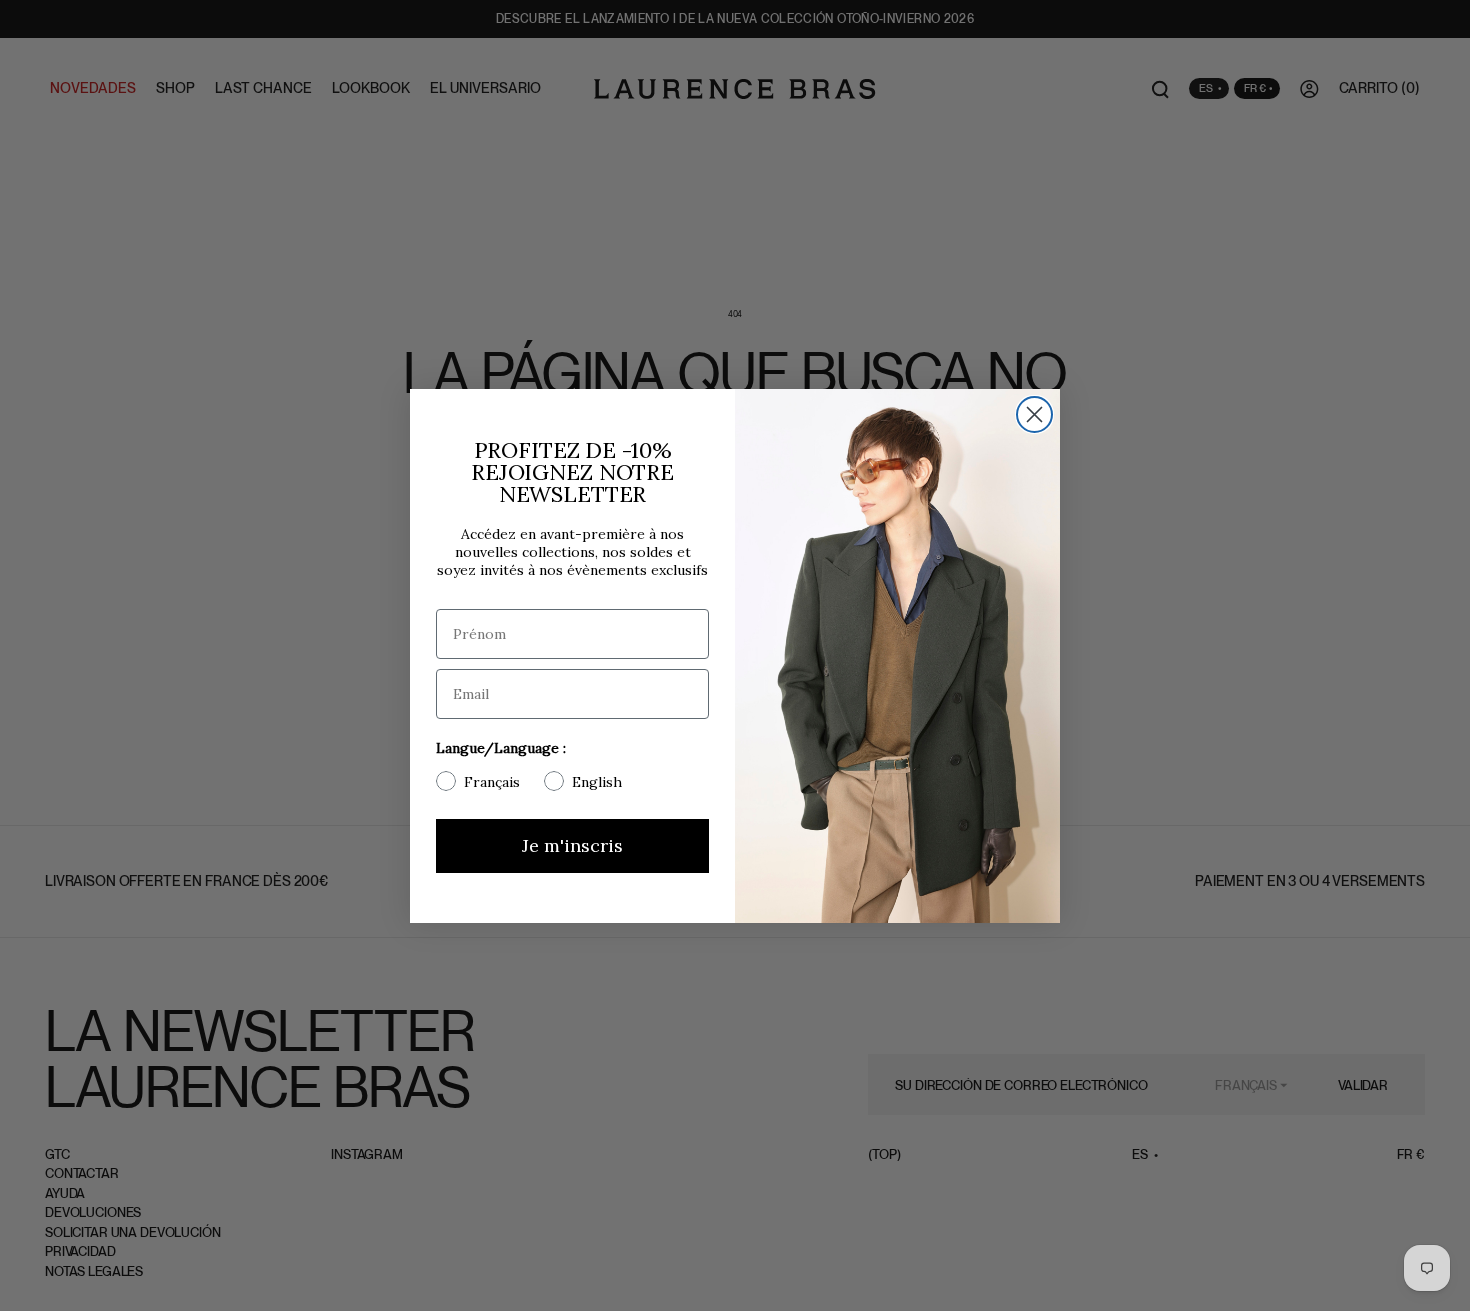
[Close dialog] (1034, 414)
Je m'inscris (572, 845)
